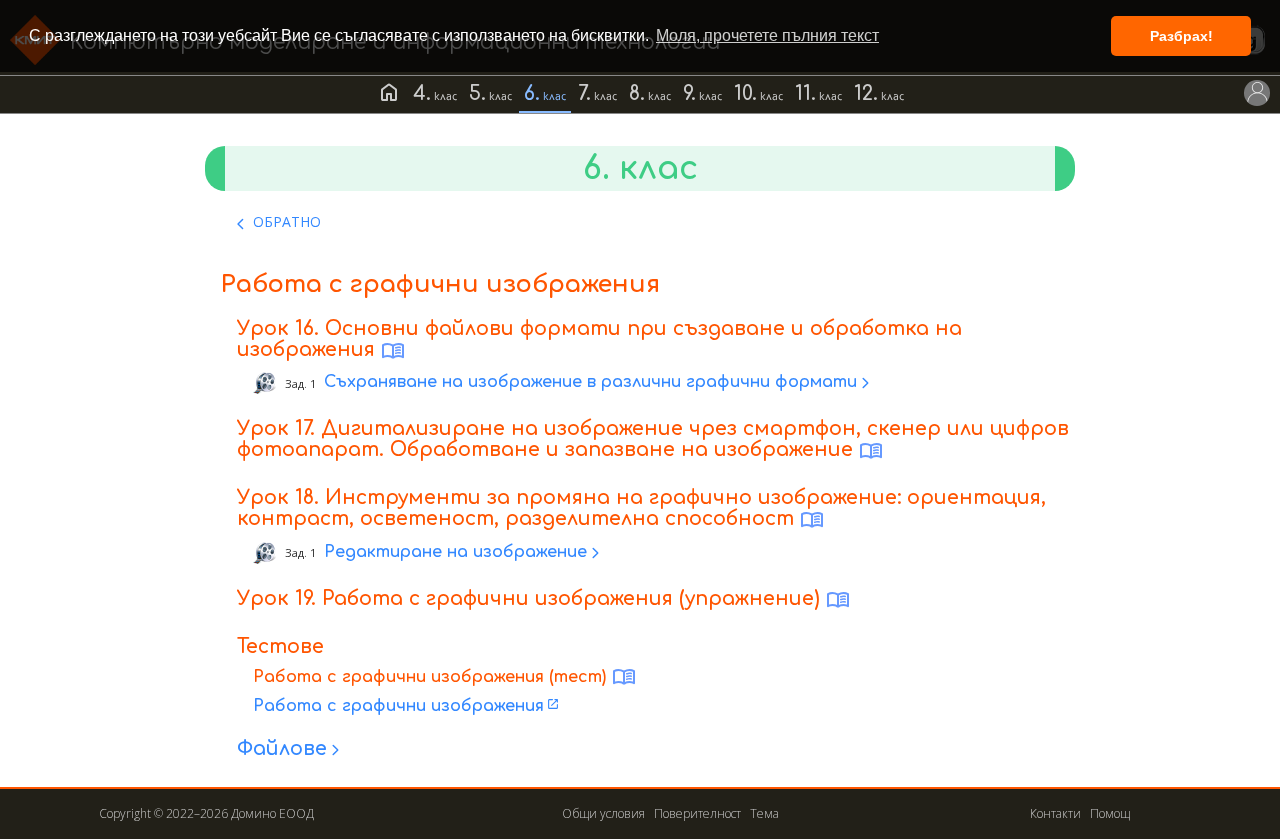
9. (689, 93)
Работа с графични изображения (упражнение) (571, 598)
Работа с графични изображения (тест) (429, 677)
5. (477, 93)
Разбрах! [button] (1181, 36)
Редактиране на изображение (436, 552)
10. (745, 93)
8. (637, 93)
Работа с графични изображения (398, 706)
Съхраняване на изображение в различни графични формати (571, 383)
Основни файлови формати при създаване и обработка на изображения (599, 339)
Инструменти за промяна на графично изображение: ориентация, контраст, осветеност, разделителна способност (641, 508)
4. (422, 93)
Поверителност (697, 813)
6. (532, 93)
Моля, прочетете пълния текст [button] (767, 35)
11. (805, 93)
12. (866, 93)
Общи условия (603, 813)
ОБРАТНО (287, 221)
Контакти (1055, 813)
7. (584, 93)
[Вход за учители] (1257, 93)
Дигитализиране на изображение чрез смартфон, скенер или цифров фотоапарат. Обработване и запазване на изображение (653, 439)
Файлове (282, 748)
